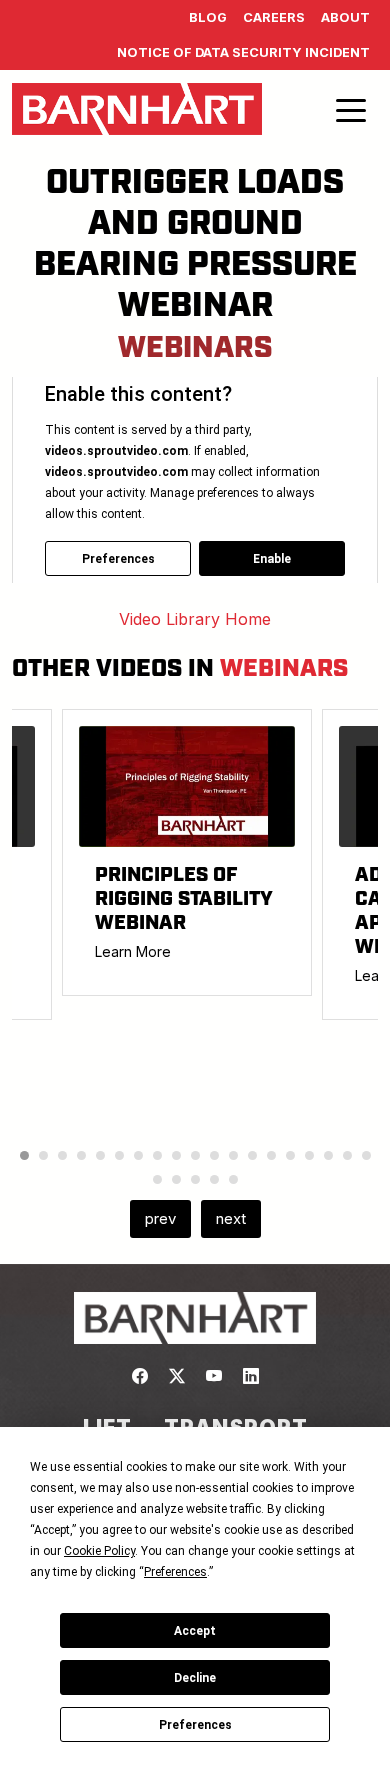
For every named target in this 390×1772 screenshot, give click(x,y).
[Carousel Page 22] (195, 1179)
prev (160, 1218)
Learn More (133, 951)
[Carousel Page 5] (100, 1155)
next (231, 1218)
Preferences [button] (175, 1572)
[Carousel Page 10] (195, 1155)
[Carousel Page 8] (157, 1155)
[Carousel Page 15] (290, 1155)
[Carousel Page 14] (271, 1155)
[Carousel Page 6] (119, 1155)
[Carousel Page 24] (233, 1179)
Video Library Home (195, 619)
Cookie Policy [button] (99, 1551)
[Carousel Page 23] (214, 1179)
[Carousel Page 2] (43, 1155)
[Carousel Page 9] (176, 1155)
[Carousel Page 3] (62, 1155)
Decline (195, 1678)
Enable (272, 559)
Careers (274, 17)
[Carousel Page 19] (366, 1155)
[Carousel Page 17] (328, 1155)
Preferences (195, 1725)
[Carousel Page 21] (176, 1179)
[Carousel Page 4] (81, 1155)
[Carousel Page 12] (233, 1155)
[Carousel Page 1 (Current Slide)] (24, 1155)
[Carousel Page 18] (347, 1155)
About (345, 17)
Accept (195, 1631)
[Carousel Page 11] (214, 1155)
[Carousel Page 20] (157, 1179)
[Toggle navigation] (351, 109)
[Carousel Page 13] (252, 1155)
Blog (208, 17)
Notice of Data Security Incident (243, 52)
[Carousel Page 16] (309, 1155)
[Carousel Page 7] (138, 1155)
